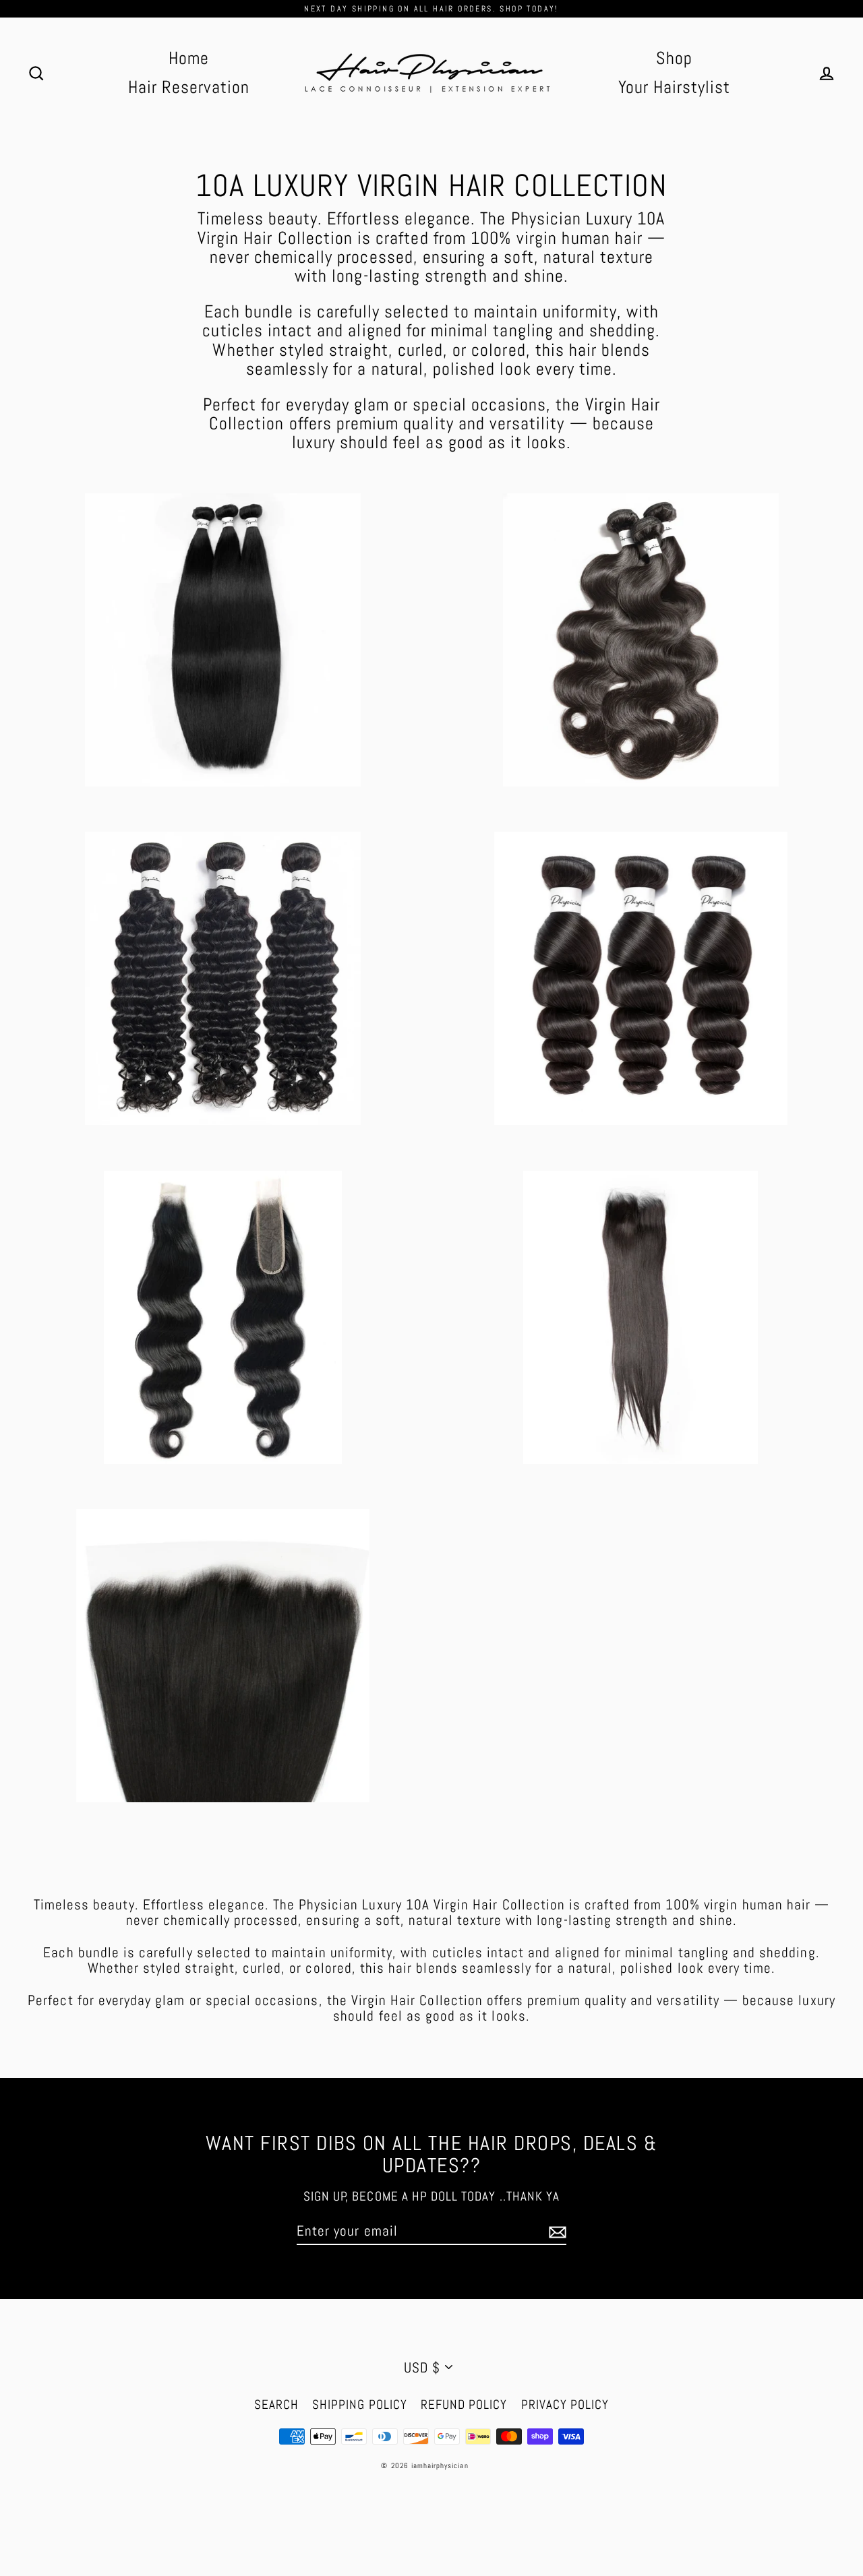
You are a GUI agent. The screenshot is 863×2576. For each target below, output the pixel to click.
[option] (222, 1317)
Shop (674, 58)
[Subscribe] (556, 2231)
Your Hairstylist (675, 87)
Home (189, 58)
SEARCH (276, 2404)
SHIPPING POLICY (360, 2404)
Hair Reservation (189, 87)
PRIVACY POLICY (565, 2404)
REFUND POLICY (464, 2404)
